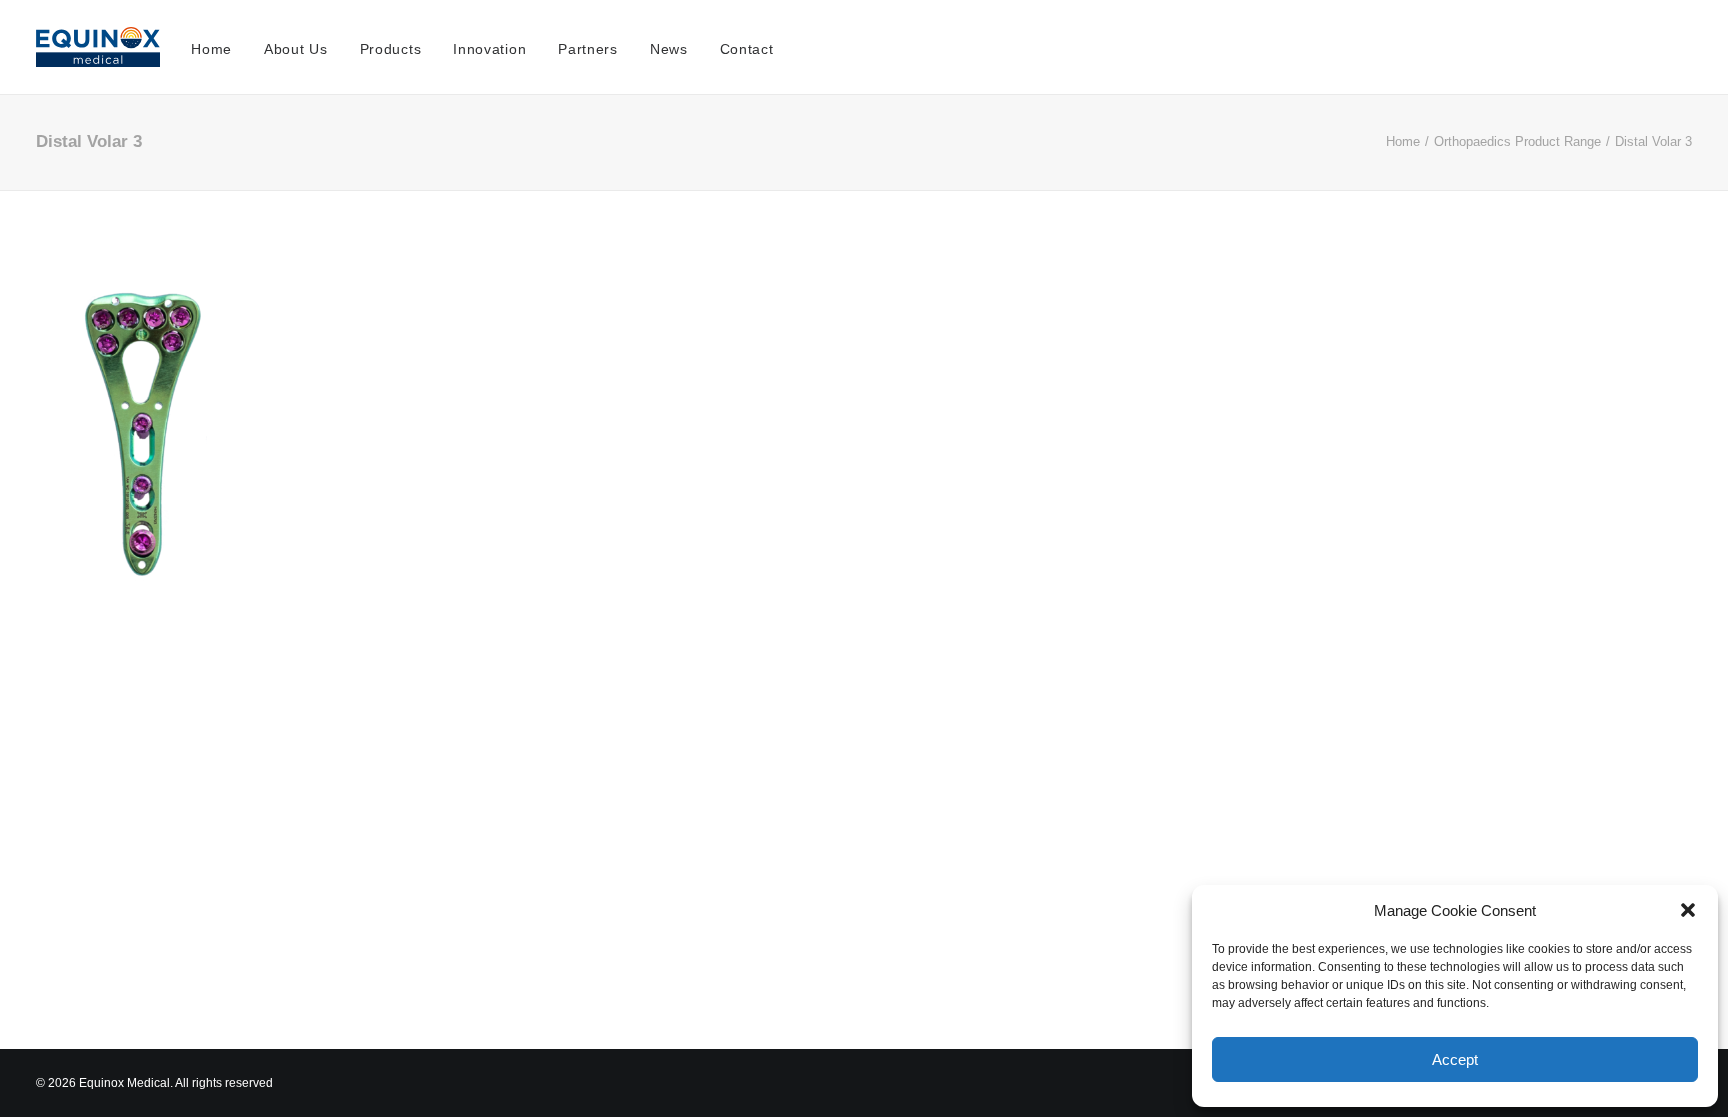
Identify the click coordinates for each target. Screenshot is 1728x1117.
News (669, 49)
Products (391, 49)
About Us (296, 49)
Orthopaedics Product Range (1517, 141)
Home (211, 49)
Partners (588, 49)
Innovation (489, 49)
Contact (747, 49)
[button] (1688, 910)
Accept (1455, 1059)
